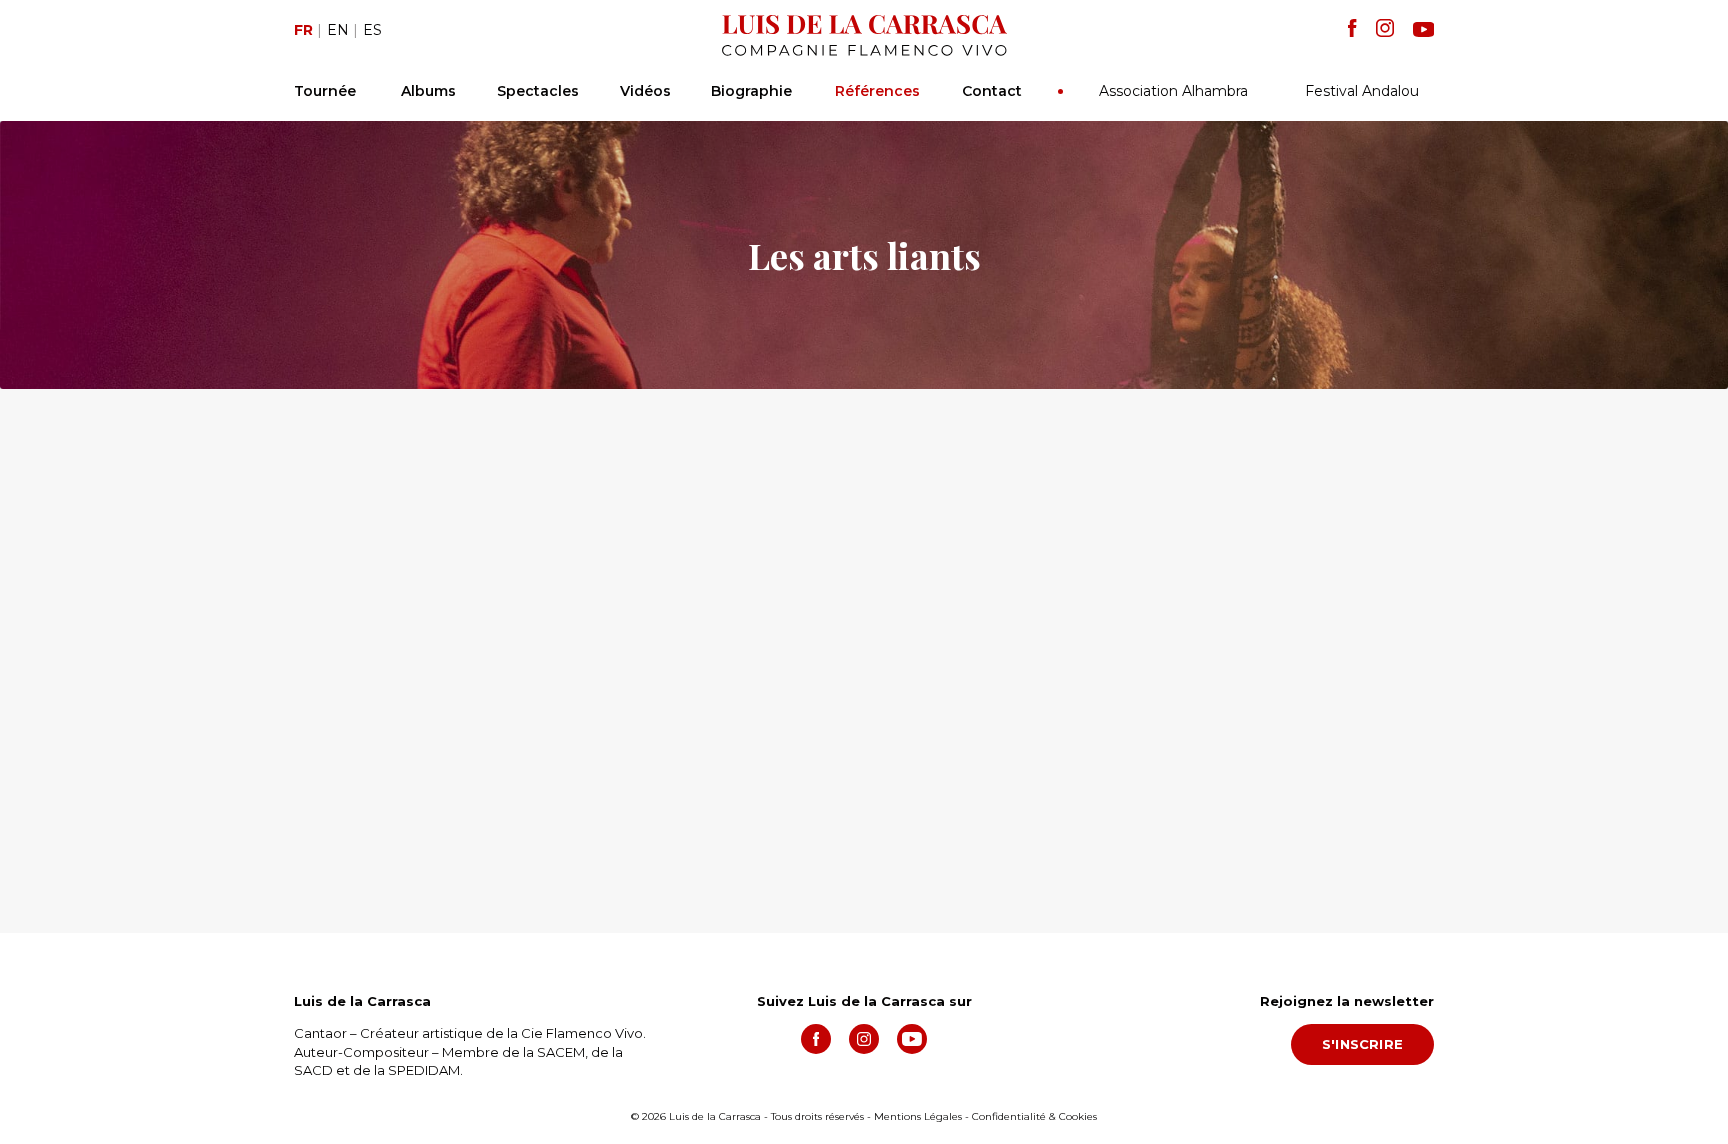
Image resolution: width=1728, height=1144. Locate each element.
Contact (992, 91)
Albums (428, 91)
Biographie (751, 91)
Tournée (325, 91)
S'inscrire (1362, 1044)
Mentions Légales (918, 1116)
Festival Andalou (1362, 91)
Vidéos (645, 91)
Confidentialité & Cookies (1034, 1116)
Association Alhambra (1173, 91)
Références (877, 91)
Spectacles (538, 91)
